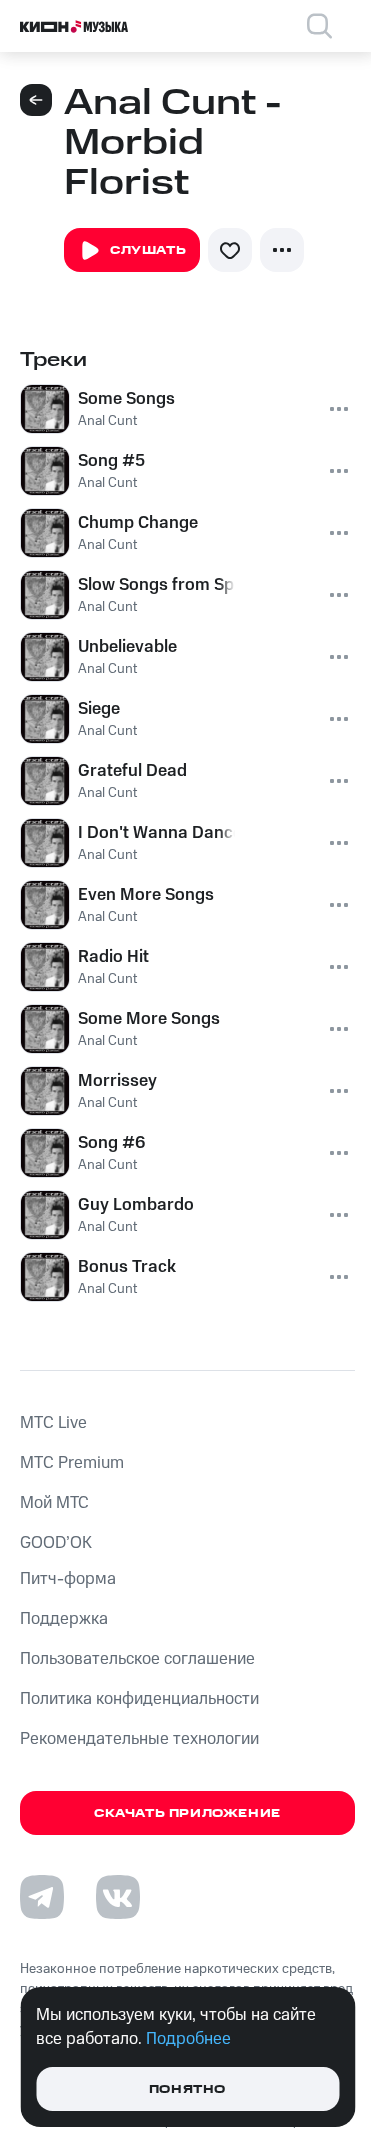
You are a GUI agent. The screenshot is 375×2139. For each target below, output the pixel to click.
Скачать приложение (187, 1813)
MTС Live (53, 1423)
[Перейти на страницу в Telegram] (42, 1897)
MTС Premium (72, 1463)
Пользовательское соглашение (137, 1659)
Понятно (187, 2089)
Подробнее (188, 2039)
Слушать (148, 250)
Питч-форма (68, 1579)
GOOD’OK (56, 1543)
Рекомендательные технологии (139, 1739)
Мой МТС (54, 1503)
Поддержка (64, 1619)
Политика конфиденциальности (139, 1699)
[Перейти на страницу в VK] (118, 1897)
